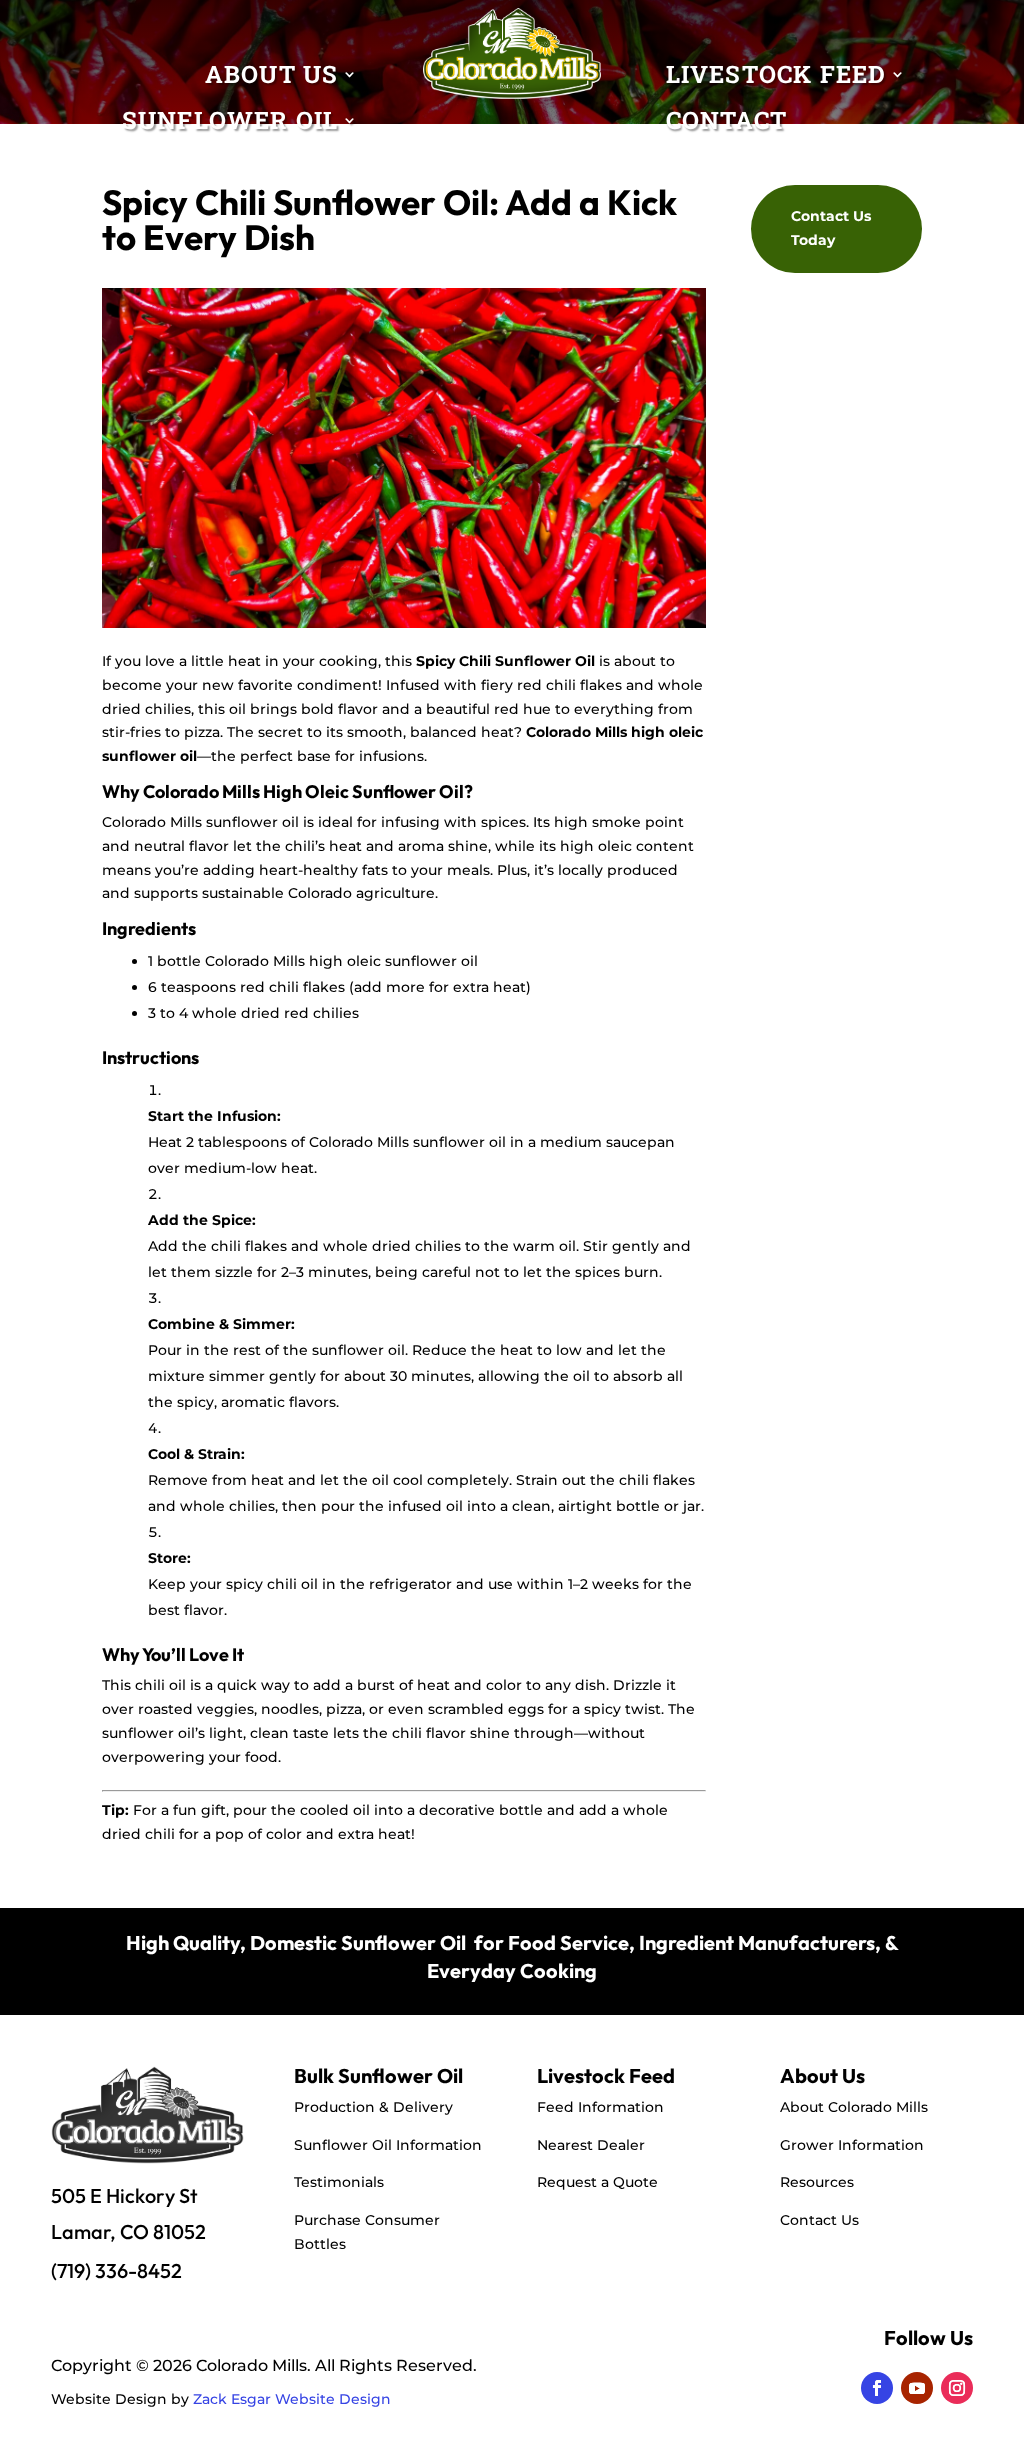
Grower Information (852, 2145)
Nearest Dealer (591, 2145)
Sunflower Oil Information (388, 2145)
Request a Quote (597, 2182)
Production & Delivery (373, 2107)
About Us (272, 78)
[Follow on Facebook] (877, 2388)
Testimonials (339, 2182)
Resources (817, 2182)
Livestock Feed (776, 78)
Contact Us (819, 2220)
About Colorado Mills (854, 2107)
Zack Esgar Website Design (292, 2399)
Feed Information (600, 2107)
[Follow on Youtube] (917, 2388)
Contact (726, 124)
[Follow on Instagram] (957, 2388)
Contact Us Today (831, 228)
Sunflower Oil (230, 124)
